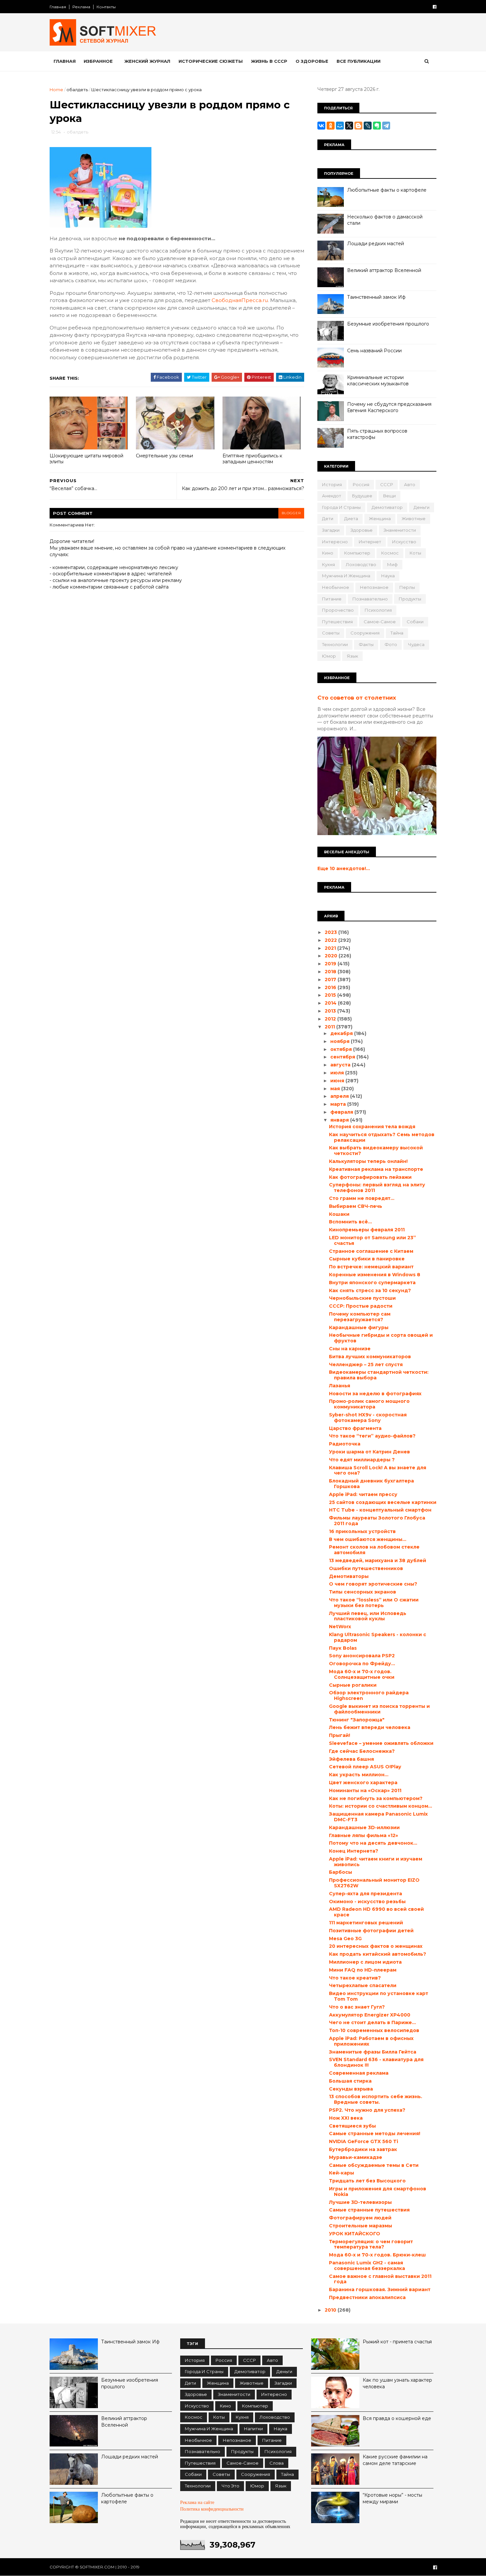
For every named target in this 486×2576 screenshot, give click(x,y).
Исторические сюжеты (211, 61)
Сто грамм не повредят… (362, 1198)
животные (414, 519)
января (340, 1120)
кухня (328, 564)
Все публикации (359, 61)
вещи (389, 496)
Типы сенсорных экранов (363, 1592)
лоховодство (361, 564)
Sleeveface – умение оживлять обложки (381, 1743)
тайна (397, 633)
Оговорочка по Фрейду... (362, 1664)
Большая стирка (350, 2081)
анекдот (332, 496)
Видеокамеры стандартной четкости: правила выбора (379, 1375)
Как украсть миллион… (359, 1775)
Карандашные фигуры (359, 1327)
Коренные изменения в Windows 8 (375, 1275)
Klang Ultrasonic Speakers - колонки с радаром (378, 1637)
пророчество (338, 610)
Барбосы (341, 1872)
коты (415, 553)
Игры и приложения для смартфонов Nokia (378, 2192)
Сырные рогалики (353, 1685)
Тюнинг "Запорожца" (357, 1720)
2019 (331, 964)
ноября (341, 1041)
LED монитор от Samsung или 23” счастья (372, 1240)
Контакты (106, 7)
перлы (407, 587)
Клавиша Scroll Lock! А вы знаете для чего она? (378, 1470)
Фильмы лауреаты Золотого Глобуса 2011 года (377, 1521)
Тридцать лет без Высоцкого (367, 2181)
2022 (331, 940)
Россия (361, 484)
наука (388, 576)
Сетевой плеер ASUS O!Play (365, 1767)
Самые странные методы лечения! (375, 2134)
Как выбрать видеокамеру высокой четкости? (376, 1151)
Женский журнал (147, 61)
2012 (331, 1019)
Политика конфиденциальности (212, 2509)
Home (56, 90)
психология (378, 610)
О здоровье (312, 61)
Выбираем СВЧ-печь (356, 1206)
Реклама (81, 7)
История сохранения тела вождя (372, 1127)
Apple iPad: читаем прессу (363, 1494)
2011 (330, 1027)
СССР (387, 484)
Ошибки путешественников (366, 1568)
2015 (331, 995)
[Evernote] (377, 126)
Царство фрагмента (355, 1428)
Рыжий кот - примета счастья (397, 2342)
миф (392, 564)
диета (351, 519)
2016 (331, 987)
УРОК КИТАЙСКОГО (355, 2234)
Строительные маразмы (361, 2226)
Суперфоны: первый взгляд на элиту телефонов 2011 (377, 1188)
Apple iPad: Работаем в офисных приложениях (371, 2041)
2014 (331, 1003)
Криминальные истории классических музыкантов (378, 381)
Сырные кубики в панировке (367, 1259)
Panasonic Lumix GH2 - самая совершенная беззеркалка (367, 2266)
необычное (336, 587)
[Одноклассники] (331, 126)
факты (366, 644)
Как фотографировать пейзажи (370, 1177)
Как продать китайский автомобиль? (378, 1954)
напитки (253, 2429)
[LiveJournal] (368, 126)
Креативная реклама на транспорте (376, 1169)
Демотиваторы (349, 1576)
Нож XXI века (346, 2118)
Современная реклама (359, 2073)
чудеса (416, 644)
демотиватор (387, 507)
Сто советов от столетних (357, 698)
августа (341, 1065)
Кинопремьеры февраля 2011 (367, 1230)
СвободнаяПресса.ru (240, 300)
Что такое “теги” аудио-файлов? (372, 1436)
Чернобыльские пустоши (362, 1298)
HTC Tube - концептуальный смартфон (380, 1510)
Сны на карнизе (350, 1349)
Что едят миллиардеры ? (362, 1460)
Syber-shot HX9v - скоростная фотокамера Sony (368, 1418)
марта (339, 1104)
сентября (343, 1057)
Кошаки (339, 1214)
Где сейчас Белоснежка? (362, 1751)
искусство (404, 542)
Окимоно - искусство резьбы (367, 1902)
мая (336, 1089)
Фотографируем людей (360, 2218)
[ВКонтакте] (321, 126)
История (332, 484)
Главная (58, 7)
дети (328, 519)
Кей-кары (342, 2173)
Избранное (98, 61)
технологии (335, 644)
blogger (291, 513)
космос (390, 553)
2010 (331, 2310)
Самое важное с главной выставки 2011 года (380, 2279)
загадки (331, 530)
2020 (332, 956)
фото (391, 644)
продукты (410, 599)
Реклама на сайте (197, 2502)
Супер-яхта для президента (365, 1894)
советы (331, 633)
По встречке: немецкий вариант (371, 1267)
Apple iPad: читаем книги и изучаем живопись (376, 1862)
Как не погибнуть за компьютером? (376, 1798)
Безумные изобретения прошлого (388, 324)
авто (410, 484)
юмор (329, 656)
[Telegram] (386, 126)
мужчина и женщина (346, 576)
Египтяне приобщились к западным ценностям (252, 459)
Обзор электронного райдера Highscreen (369, 1695)
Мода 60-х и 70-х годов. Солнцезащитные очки (362, 1674)
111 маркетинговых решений (366, 1923)
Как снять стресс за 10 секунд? (370, 1290)
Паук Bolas (343, 1648)
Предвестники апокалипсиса (367, 2297)
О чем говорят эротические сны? (373, 1584)
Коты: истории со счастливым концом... (381, 1806)
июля (338, 1073)
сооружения (365, 633)
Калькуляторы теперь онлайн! (368, 1161)
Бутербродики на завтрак (363, 2149)
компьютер (357, 553)
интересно (335, 542)
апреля (340, 1096)
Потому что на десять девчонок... (373, 1843)
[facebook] (435, 7)
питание (332, 599)
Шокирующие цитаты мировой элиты (86, 459)
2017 (331, 980)
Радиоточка (345, 1444)
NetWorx (340, 1627)
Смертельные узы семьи (164, 456)
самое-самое (380, 622)
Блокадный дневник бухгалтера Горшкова (371, 1484)
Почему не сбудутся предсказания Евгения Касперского (389, 407)
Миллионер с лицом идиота (365, 1962)
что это (230, 2486)
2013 (331, 1011)
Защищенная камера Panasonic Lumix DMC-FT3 (378, 1817)
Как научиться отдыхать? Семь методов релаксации (382, 1137)
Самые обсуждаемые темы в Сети (374, 2165)
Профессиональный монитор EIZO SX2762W (374, 1883)
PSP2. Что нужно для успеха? (367, 2110)
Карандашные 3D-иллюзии (364, 1827)
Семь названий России (374, 351)
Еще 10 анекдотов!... (344, 868)
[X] (349, 126)
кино (328, 553)
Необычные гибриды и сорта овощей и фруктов (381, 1338)
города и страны (341, 507)
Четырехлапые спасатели (363, 1985)
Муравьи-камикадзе (356, 2157)
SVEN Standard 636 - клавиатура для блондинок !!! (376, 2062)
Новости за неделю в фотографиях (375, 1394)
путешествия (337, 622)
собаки (415, 622)
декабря (342, 1033)
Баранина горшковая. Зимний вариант (380, 2289)
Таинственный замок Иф (376, 297)
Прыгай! (340, 1735)
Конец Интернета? (354, 1851)
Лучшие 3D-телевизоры (360, 2202)
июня (338, 1081)
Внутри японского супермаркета (372, 1283)
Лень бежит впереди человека (370, 1727)
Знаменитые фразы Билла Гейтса (373, 2052)
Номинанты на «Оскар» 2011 (365, 1790)
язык (352, 656)
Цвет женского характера (363, 1783)
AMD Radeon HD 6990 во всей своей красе (376, 1912)
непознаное (374, 587)
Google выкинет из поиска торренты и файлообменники (379, 1709)
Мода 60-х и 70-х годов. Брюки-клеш (377, 2255)
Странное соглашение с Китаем (371, 1251)
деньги (422, 507)
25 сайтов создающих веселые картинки (383, 1502)
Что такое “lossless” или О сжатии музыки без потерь (374, 1603)
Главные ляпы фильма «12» (364, 1835)
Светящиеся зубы (352, 2126)
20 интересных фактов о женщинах (376, 1946)
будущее (362, 496)
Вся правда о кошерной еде (397, 2418)
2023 (331, 932)
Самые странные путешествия (369, 2210)
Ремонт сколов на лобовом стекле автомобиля (374, 1550)
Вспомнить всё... (350, 1222)
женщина (380, 519)
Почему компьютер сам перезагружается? (360, 1317)
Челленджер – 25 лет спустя (366, 1365)
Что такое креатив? (355, 1978)
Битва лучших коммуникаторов (370, 1357)
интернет (370, 542)
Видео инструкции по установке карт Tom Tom (379, 1996)
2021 (331, 948)
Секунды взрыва (351, 2089)
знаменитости (400, 530)
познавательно (370, 599)
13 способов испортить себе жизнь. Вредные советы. (376, 2099)
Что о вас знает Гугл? (357, 2007)
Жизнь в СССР (269, 61)
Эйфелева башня (351, 1759)
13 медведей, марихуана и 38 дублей (378, 1560)
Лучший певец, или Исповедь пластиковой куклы (368, 1616)
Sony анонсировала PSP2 (362, 1656)
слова (277, 2463)
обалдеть (77, 90)
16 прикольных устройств (362, 1531)
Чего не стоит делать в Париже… (372, 2022)
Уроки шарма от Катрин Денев (369, 1452)
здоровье (362, 530)
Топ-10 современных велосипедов (374, 2030)
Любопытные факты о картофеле (387, 190)
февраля (342, 1112)
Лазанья (340, 1386)
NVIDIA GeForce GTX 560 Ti (364, 2141)
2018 (331, 972)
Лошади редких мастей (376, 244)
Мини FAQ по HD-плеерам (363, 1970)
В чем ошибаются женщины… (368, 1539)
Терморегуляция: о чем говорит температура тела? (371, 2244)
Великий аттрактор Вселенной (384, 270)
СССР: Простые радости (361, 1306)
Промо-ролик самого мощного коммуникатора (369, 1404)
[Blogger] (358, 126)
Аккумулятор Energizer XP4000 (370, 2015)
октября (342, 1049)
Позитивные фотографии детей (371, 1931)
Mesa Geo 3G (345, 1939)
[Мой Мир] (340, 126)
